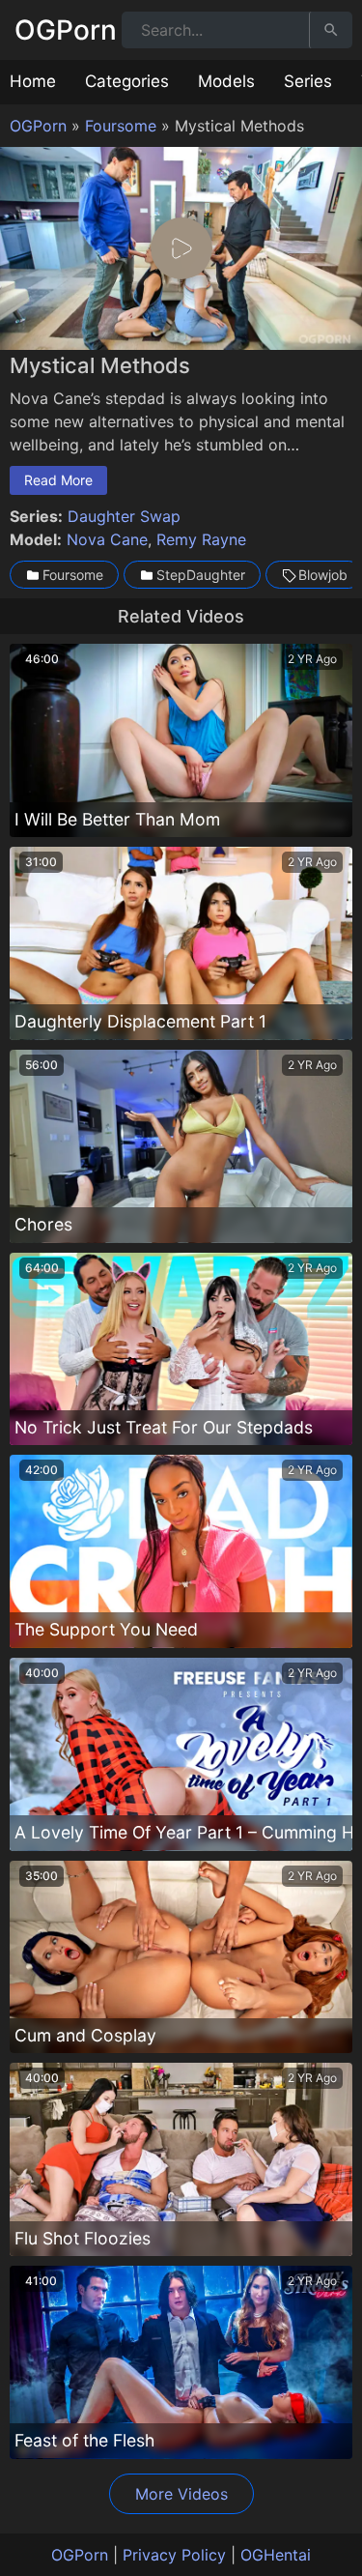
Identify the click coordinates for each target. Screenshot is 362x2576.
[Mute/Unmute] (304, 331)
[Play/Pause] (23, 331)
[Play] (181, 248)
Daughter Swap (124, 516)
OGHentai (276, 2555)
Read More (58, 480)
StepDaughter (201, 575)
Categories (127, 81)
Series (308, 81)
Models (226, 81)
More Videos (181, 2494)
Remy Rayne (201, 539)
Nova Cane (107, 539)
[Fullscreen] (339, 331)
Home (33, 81)
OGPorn (66, 30)
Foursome (121, 126)
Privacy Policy (174, 2555)
